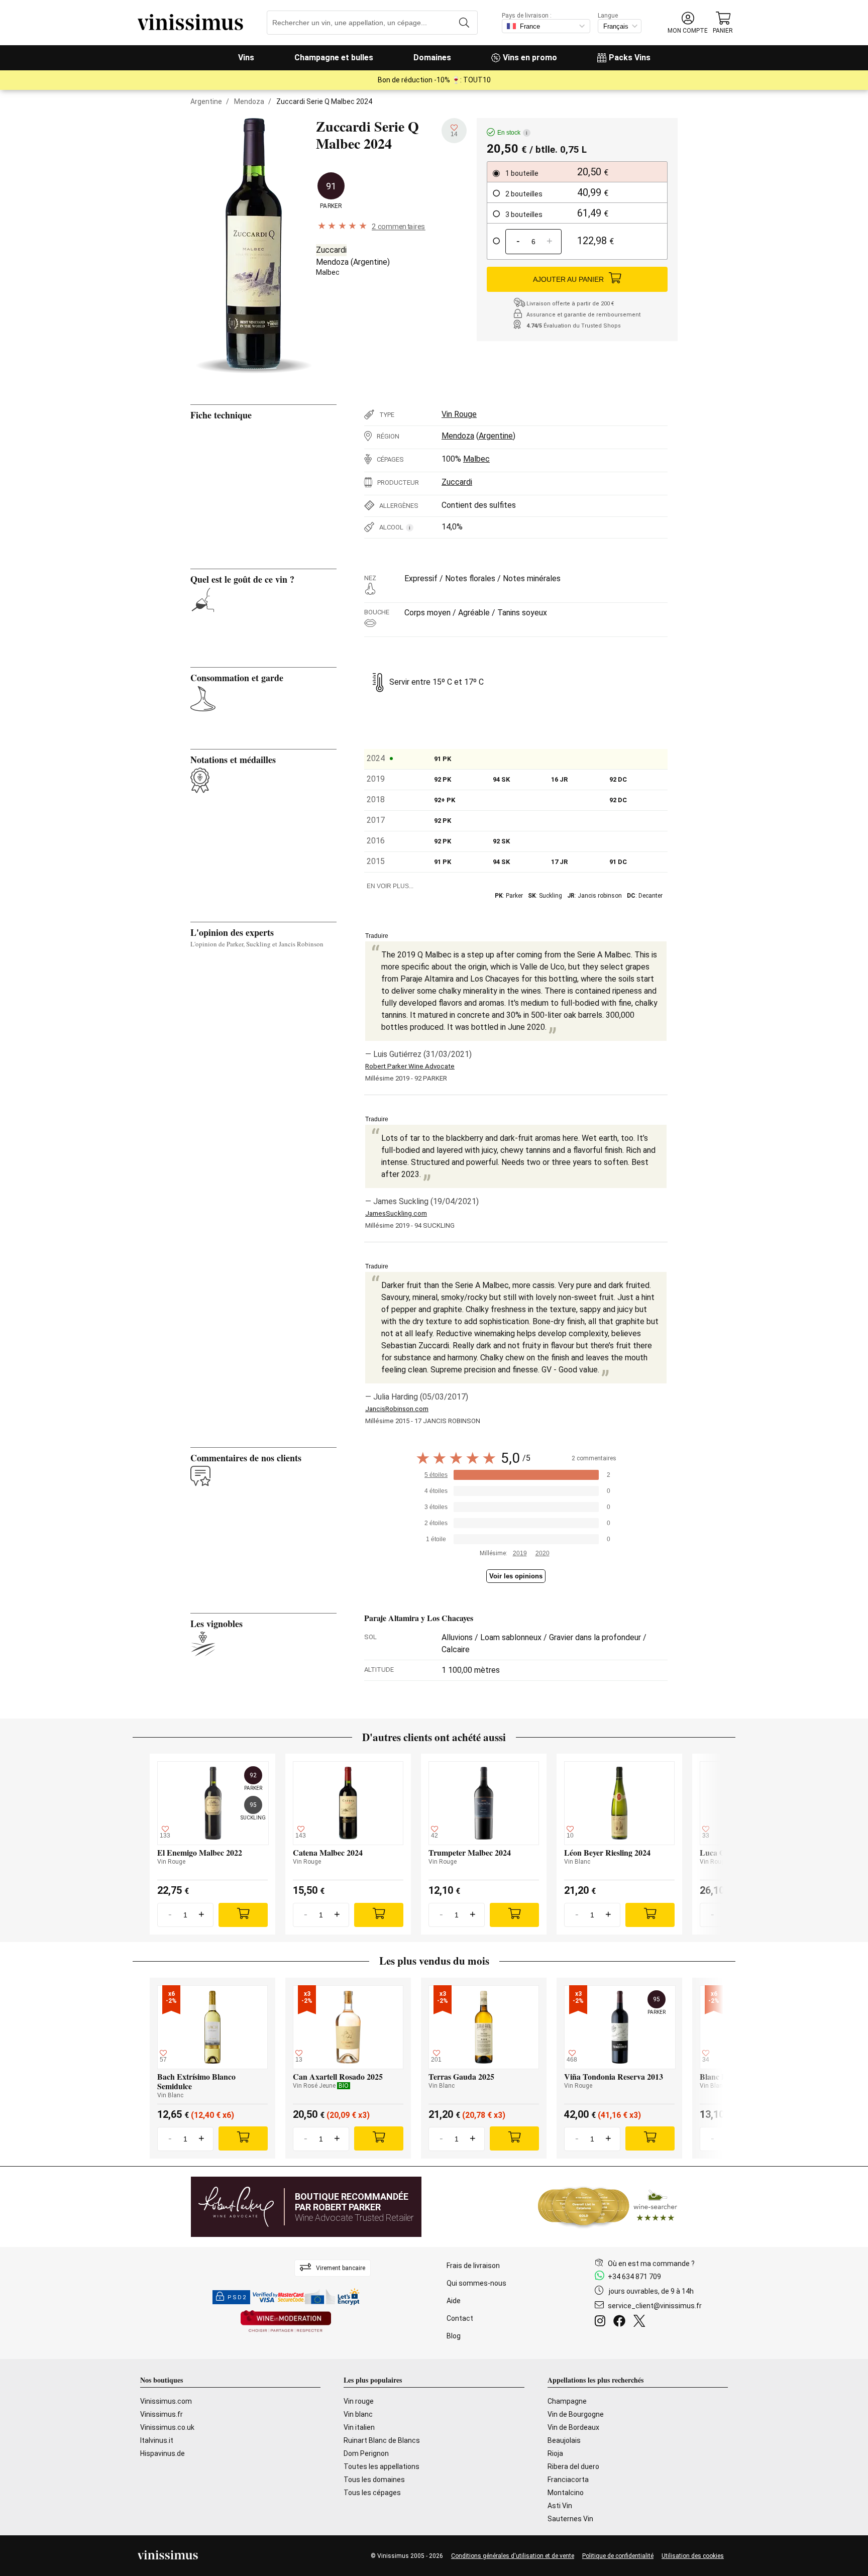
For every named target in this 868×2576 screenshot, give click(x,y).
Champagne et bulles (334, 58)
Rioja (555, 2453)
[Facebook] (621, 2322)
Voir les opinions (516, 1576)
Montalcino (566, 2493)
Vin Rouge (459, 414)
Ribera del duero (573, 2466)
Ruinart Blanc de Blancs (382, 2440)
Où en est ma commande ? (651, 2264)
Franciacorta (568, 2480)
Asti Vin (560, 2506)
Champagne (567, 2401)
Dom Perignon (366, 2453)
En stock (512, 133)
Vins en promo (530, 58)
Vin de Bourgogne (576, 2414)
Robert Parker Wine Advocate (410, 1066)
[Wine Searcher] (608, 2207)
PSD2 (237, 2297)
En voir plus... (390, 886)
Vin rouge (359, 2401)
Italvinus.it (157, 2440)
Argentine (206, 101)
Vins (246, 58)
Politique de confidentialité (618, 2556)
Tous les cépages (372, 2493)
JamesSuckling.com (396, 1213)
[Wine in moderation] (286, 2322)
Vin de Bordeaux (573, 2427)
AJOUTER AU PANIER (568, 279)
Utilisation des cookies (693, 2556)
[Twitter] (641, 2322)
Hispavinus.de (162, 2453)
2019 (520, 1553)
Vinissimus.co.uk (167, 2427)
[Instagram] (602, 2322)
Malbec (328, 272)
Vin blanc (358, 2414)
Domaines (432, 58)
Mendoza (249, 101)
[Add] (243, 1915)
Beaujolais (564, 2440)
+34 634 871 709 (634, 2277)
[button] (688, 23)
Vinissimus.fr (161, 2414)
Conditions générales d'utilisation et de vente (513, 2556)
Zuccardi (331, 250)
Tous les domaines (374, 2480)
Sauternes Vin (570, 2519)
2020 (542, 1553)
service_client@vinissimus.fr (655, 2306)
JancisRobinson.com (397, 1409)
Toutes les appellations (382, 2466)
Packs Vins (630, 58)
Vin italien (359, 2427)
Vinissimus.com (166, 2401)
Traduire (377, 936)
